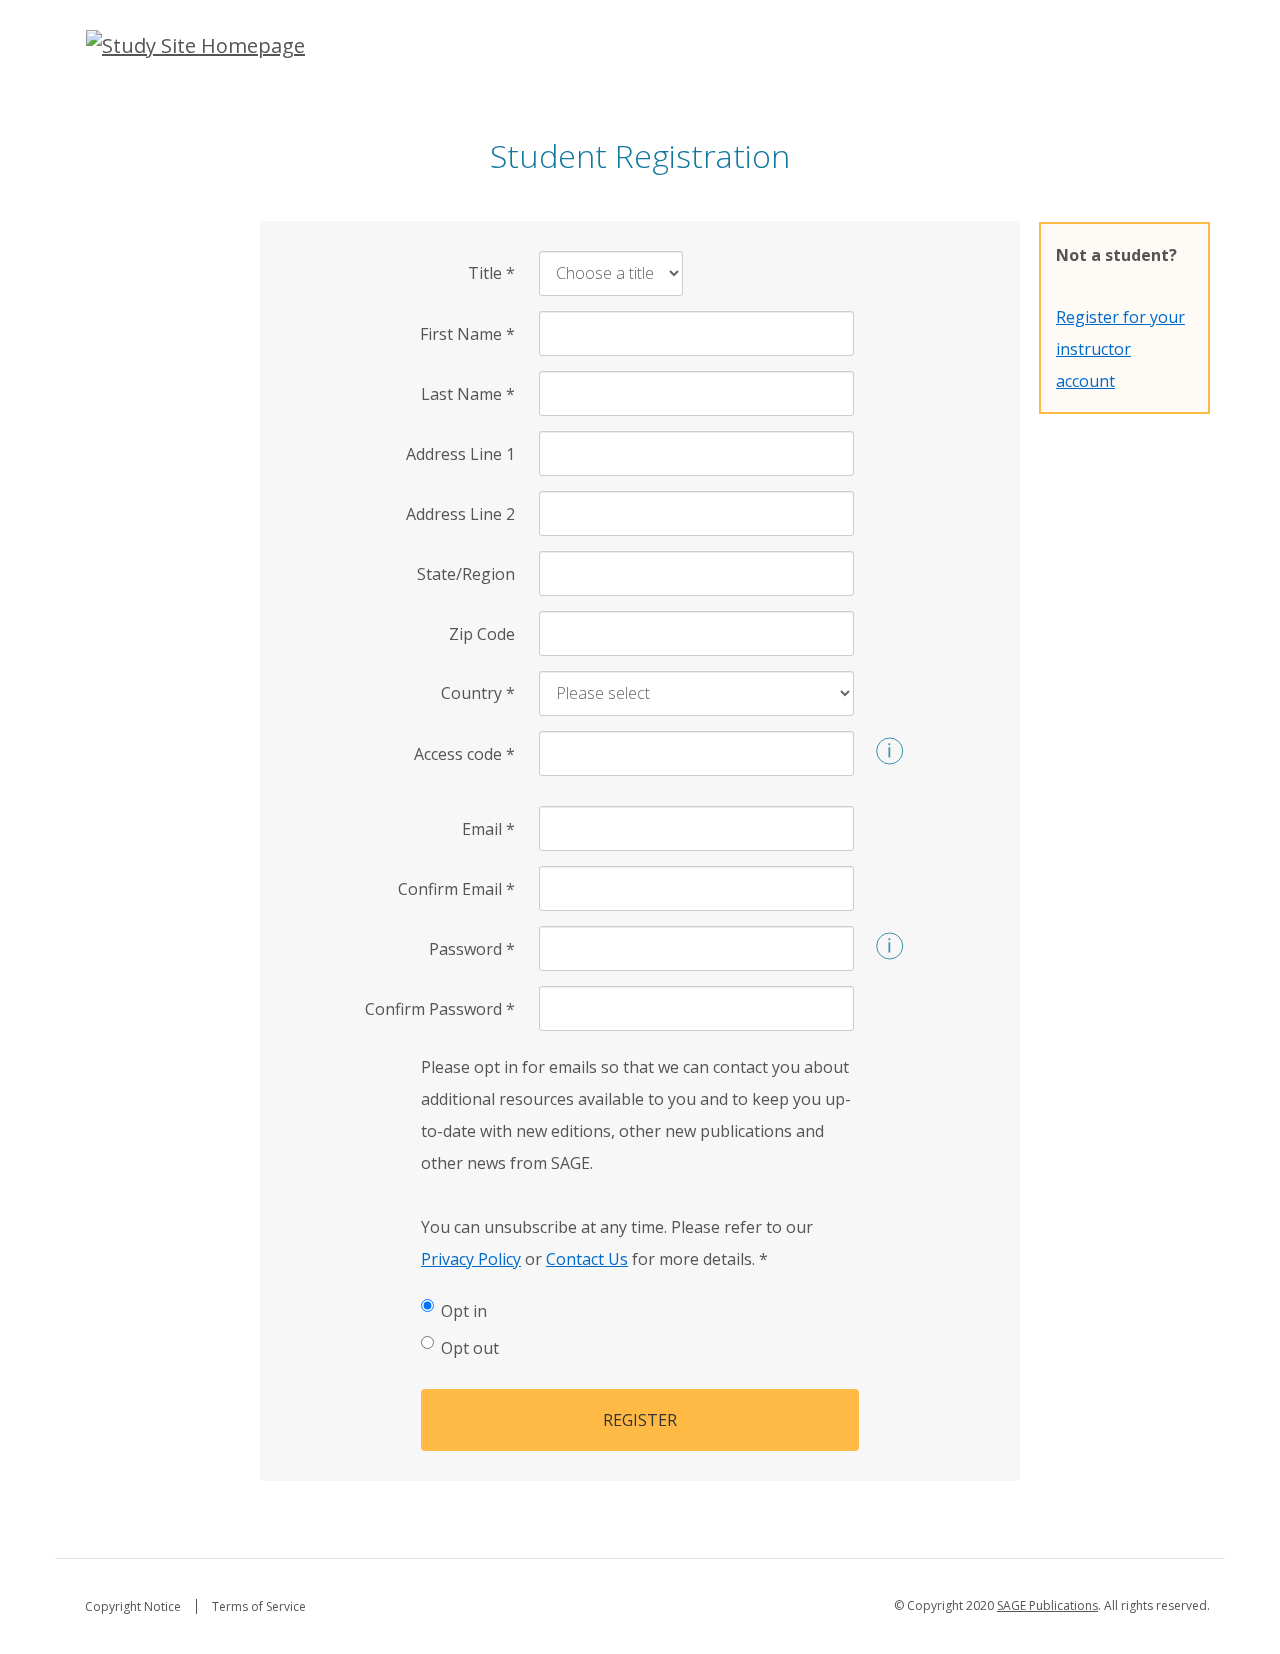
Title (491, 273)
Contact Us (587, 1259)
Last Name (468, 394)
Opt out (470, 1348)
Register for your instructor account (1120, 349)
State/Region (466, 574)
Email (488, 829)
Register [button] (640, 1420)
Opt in (464, 1311)
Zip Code (482, 634)
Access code (464, 754)
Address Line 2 (460, 514)
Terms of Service (259, 1606)
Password (472, 949)
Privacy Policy (471, 1259)
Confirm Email (456, 889)
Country (478, 693)
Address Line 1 (460, 454)
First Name (467, 334)
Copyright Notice (133, 1606)
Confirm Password (440, 1009)
